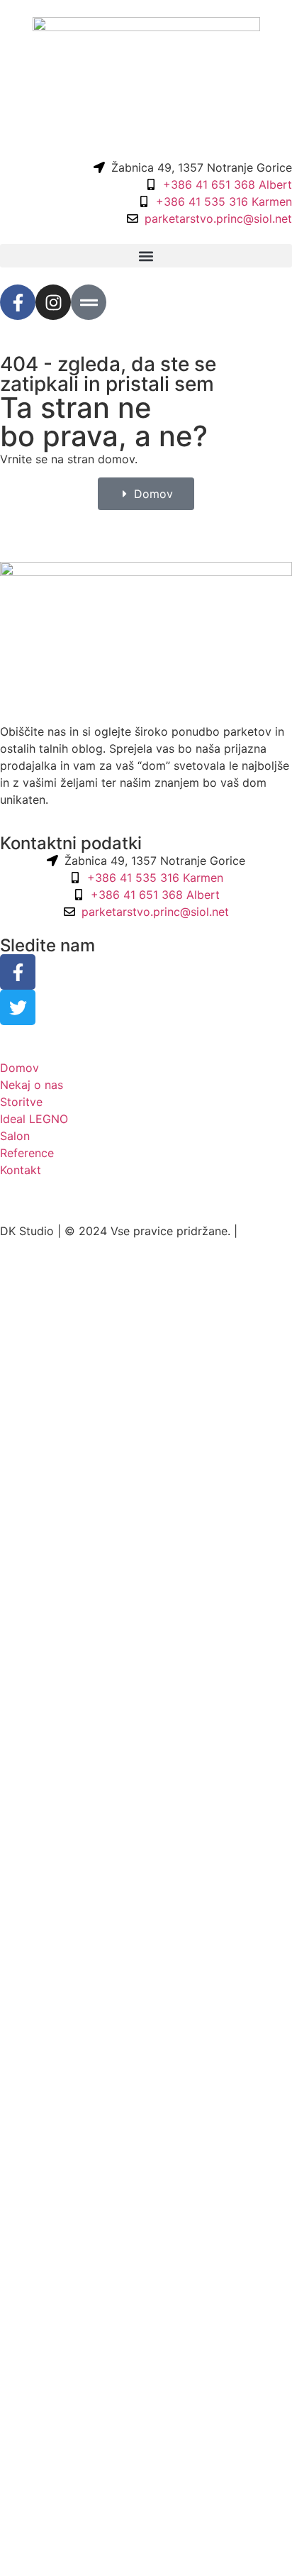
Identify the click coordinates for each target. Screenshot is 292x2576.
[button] (146, 256)
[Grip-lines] (89, 302)
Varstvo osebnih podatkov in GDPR (96, 1204)
